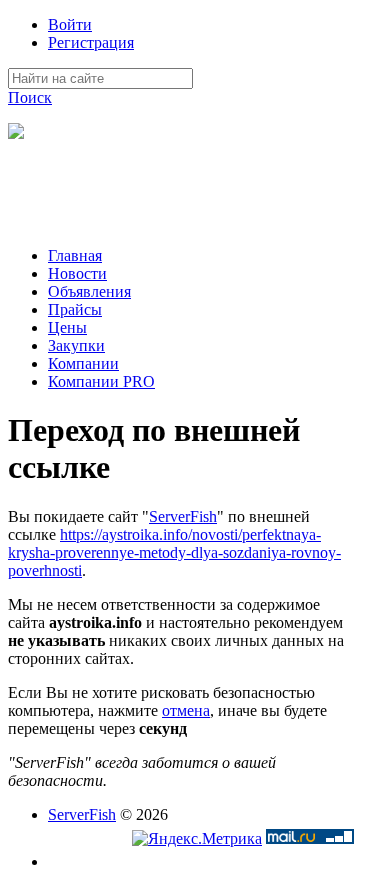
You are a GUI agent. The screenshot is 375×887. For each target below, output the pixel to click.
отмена (186, 710)
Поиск (30, 97)
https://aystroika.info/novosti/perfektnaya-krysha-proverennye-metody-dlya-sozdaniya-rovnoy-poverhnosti (174, 552)
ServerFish (183, 516)
